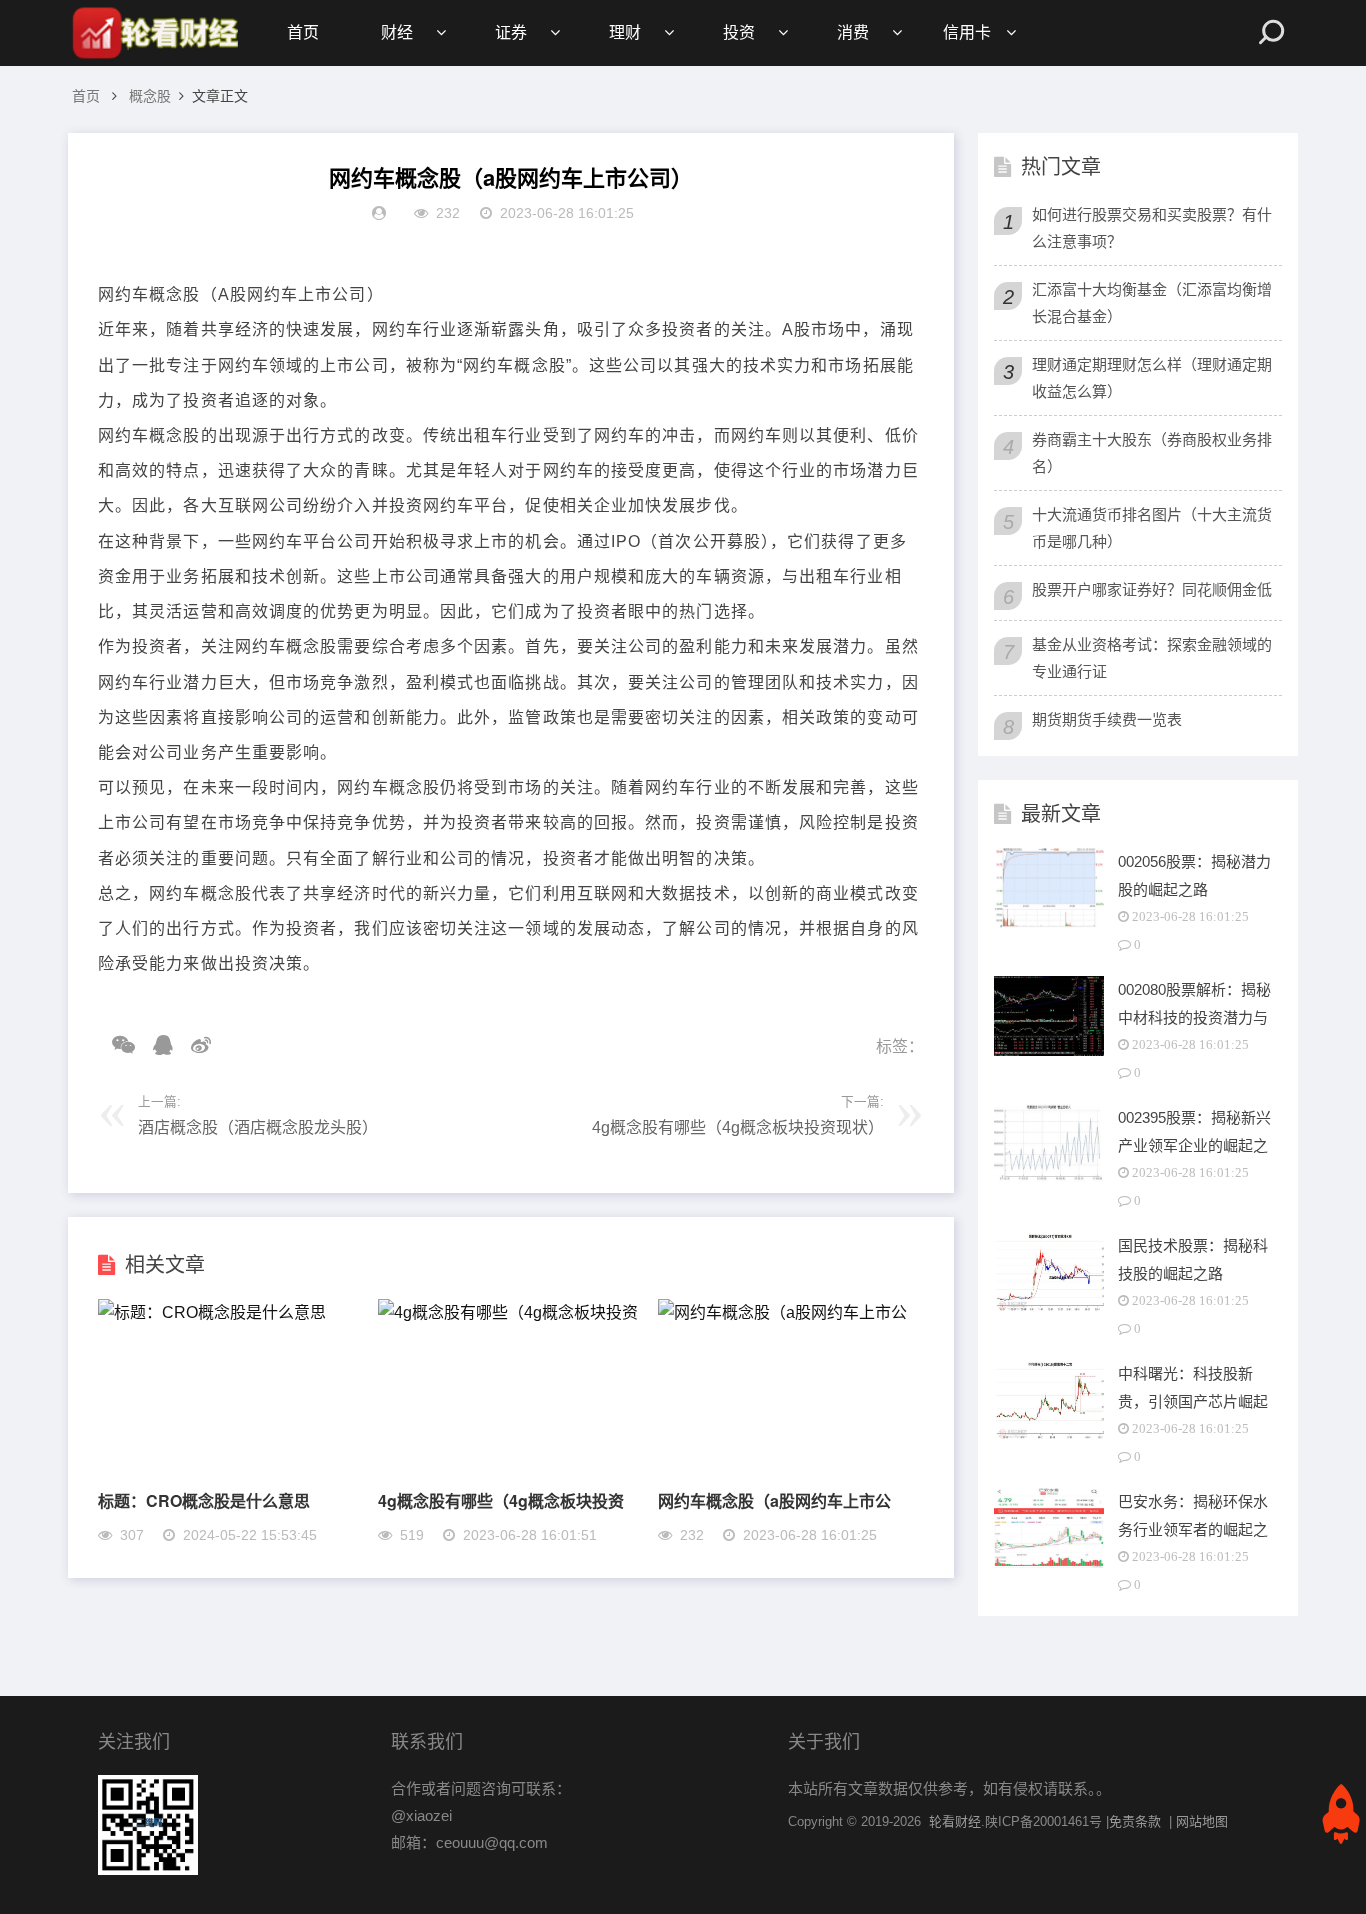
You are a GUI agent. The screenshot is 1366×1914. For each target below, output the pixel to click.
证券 (511, 32)
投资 (739, 32)
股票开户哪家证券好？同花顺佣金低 (1152, 589)
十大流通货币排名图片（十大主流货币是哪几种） (1152, 528)
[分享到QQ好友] (156, 1045)
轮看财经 (955, 1821)
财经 (397, 32)
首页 (303, 32)
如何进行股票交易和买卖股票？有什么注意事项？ (1152, 228)
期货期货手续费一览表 (1107, 719)
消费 (853, 32)
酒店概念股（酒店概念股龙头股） (258, 1127)
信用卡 (967, 32)
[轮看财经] (153, 33)
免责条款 (1135, 1821)
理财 (625, 32)
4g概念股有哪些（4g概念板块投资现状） (738, 1127)
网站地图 (1202, 1821)
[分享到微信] (116, 1045)
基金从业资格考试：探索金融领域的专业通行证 (1152, 658)
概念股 (150, 96)
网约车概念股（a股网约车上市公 (774, 1500)
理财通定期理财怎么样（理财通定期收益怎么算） (1152, 378)
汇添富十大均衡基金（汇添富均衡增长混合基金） (1152, 303)
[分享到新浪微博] (194, 1045)
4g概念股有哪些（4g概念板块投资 (501, 1500)
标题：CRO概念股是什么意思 (204, 1500)
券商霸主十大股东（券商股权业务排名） (1152, 453)
